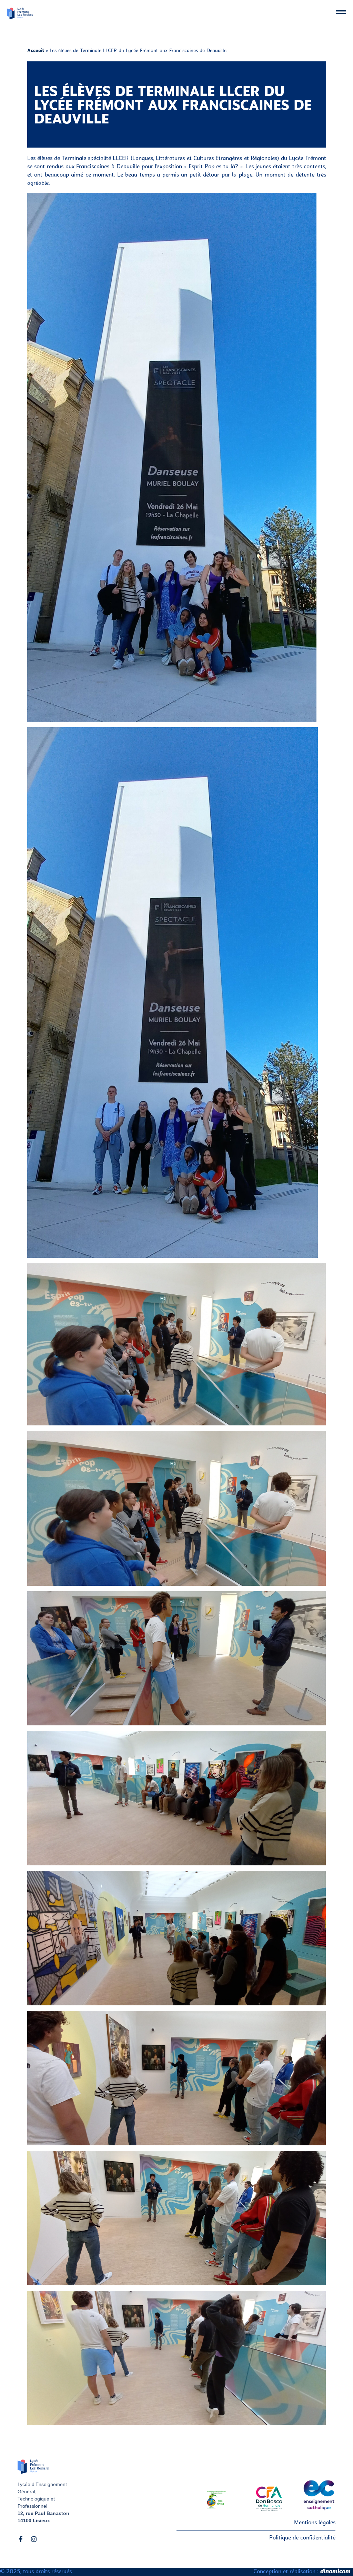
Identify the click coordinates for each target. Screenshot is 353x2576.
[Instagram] (34, 2539)
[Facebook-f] (21, 2539)
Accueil (36, 51)
